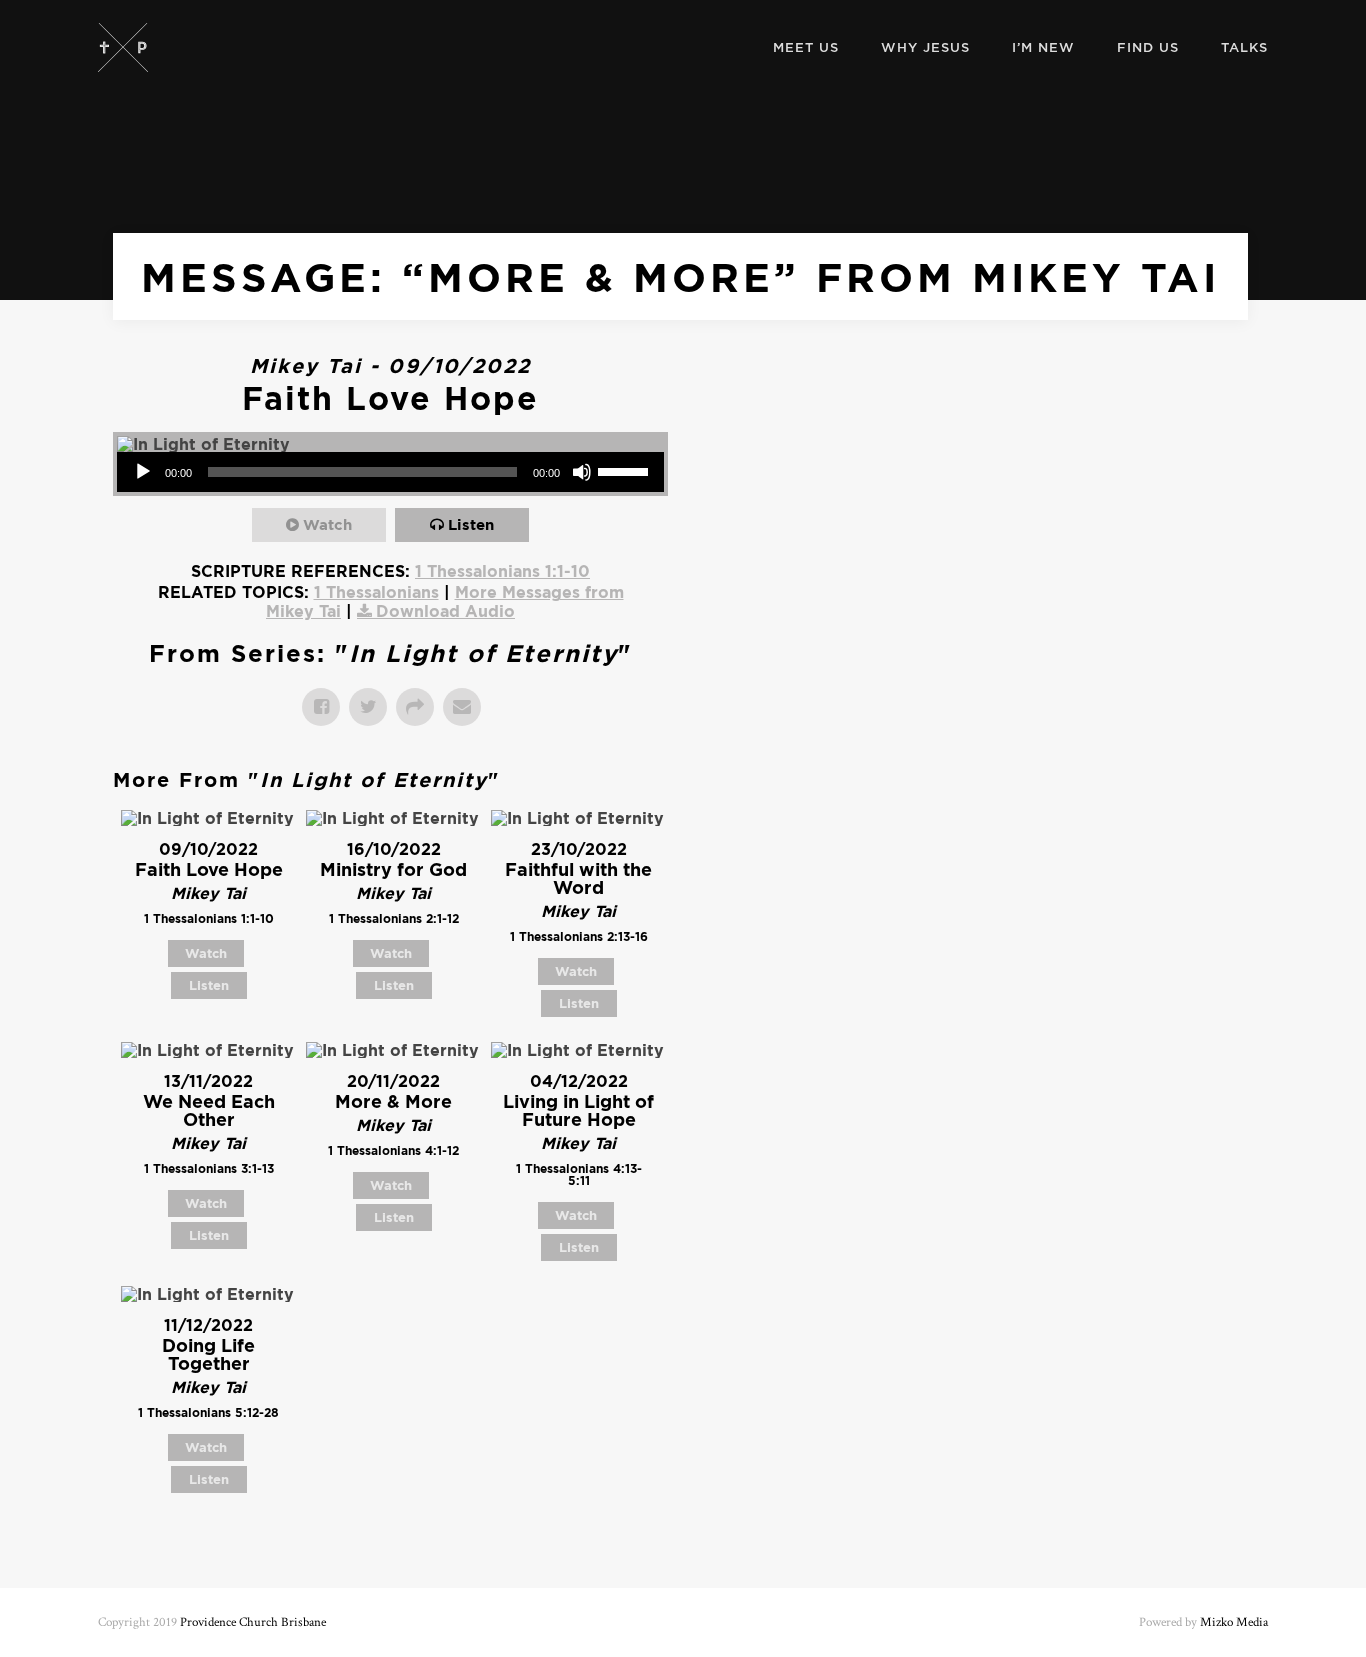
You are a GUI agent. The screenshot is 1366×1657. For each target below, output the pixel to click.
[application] (390, 472)
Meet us (806, 47)
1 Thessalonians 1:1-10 (502, 571)
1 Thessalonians (376, 592)
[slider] (626, 470)
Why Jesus (925, 47)
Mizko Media (1234, 1622)
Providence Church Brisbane (253, 1622)
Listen (471, 524)
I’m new (1043, 47)
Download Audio (445, 611)
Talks (1244, 47)
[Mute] (582, 472)
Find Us (1148, 47)
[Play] (143, 472)
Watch (327, 524)
